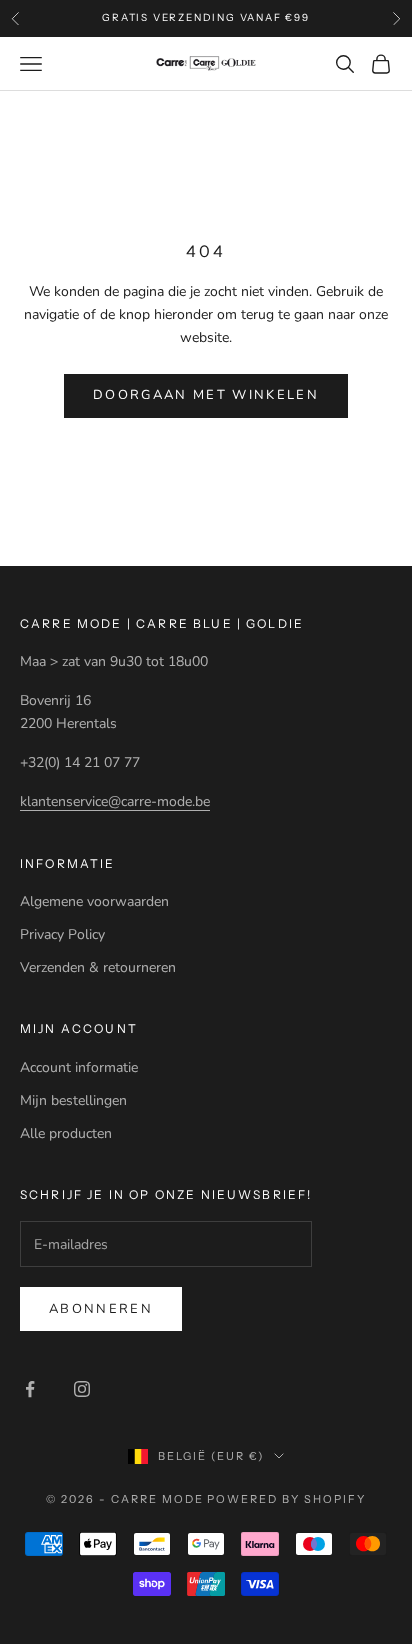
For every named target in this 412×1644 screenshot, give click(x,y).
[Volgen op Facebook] (30, 1389)
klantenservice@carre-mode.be (115, 801)
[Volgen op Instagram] (82, 1389)
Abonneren (101, 1309)
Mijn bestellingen (73, 1100)
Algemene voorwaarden (94, 901)
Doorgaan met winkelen (206, 395)
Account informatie (79, 1067)
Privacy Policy (62, 934)
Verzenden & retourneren (98, 967)
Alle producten (66, 1133)
